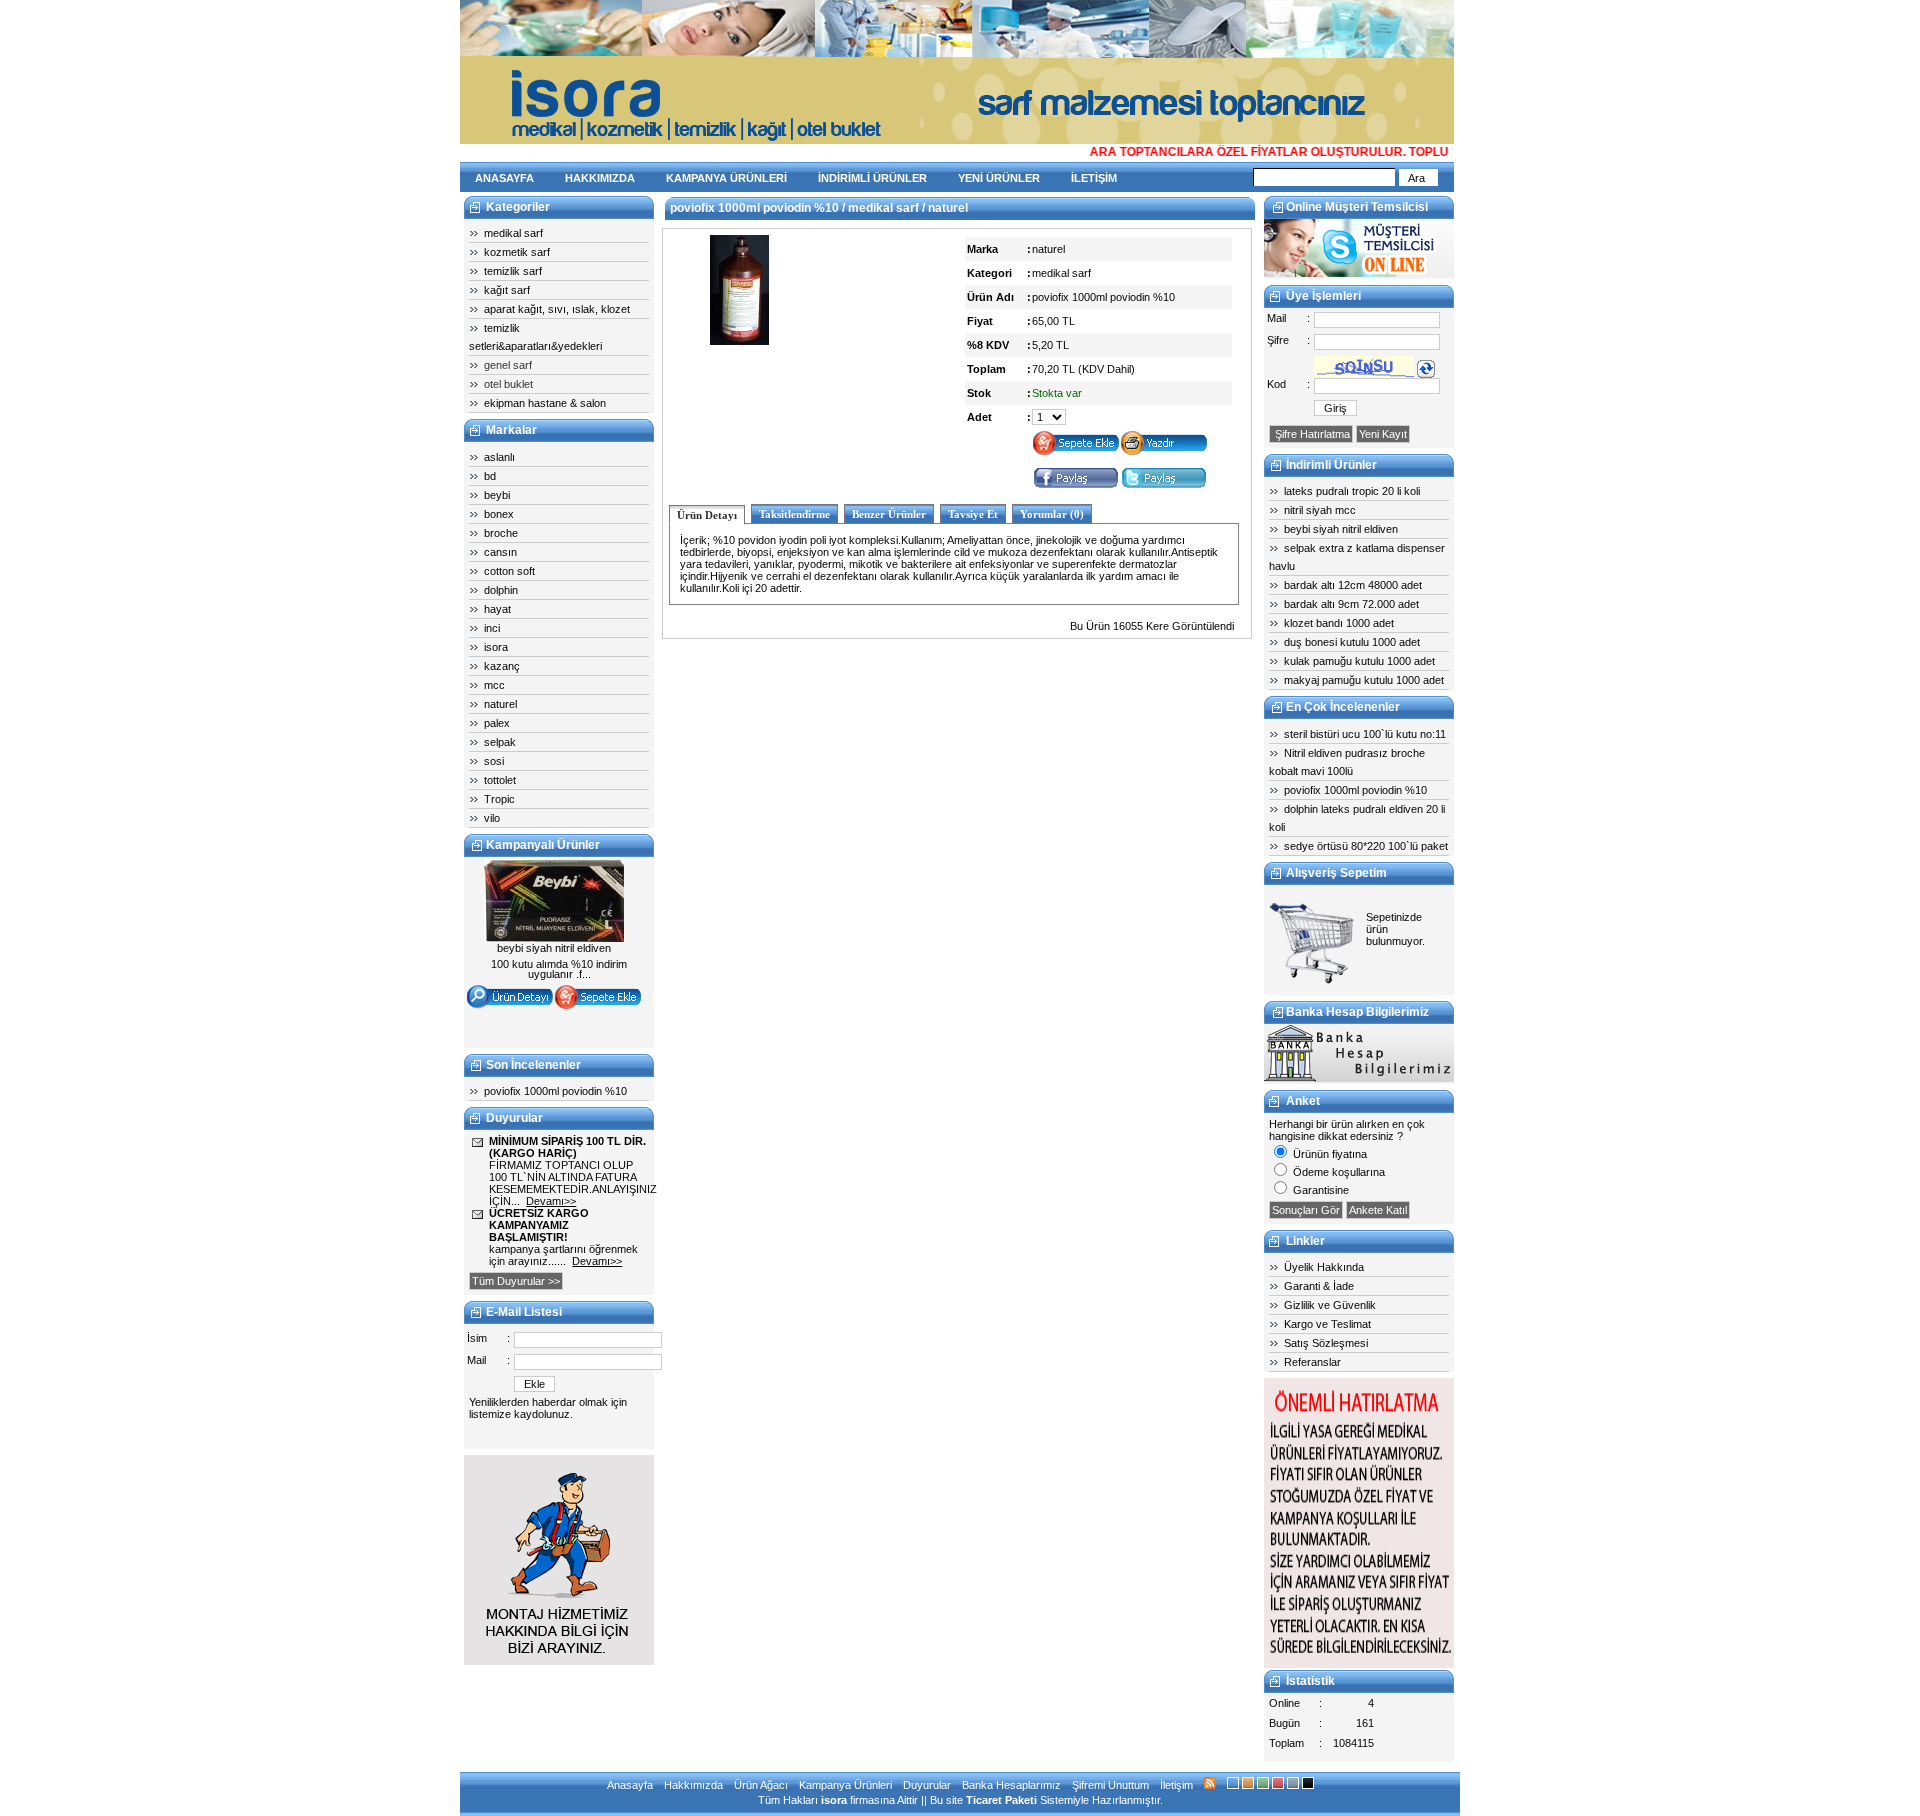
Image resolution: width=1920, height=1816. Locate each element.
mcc (494, 685)
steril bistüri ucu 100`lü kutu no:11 (1365, 734)
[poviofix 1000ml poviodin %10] (739, 341)
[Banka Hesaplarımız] (1359, 1078)
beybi (497, 495)
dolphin (501, 590)
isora (496, 647)
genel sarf (508, 365)
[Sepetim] (1314, 983)
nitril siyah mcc (1320, 510)
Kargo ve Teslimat (1327, 1324)
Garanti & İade (1319, 1286)
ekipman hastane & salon (545, 403)
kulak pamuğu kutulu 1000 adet (1359, 661)
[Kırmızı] (1278, 1785)
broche (501, 533)
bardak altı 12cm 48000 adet (1353, 585)
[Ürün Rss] (1210, 1785)
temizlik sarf (513, 271)
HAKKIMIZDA (600, 178)
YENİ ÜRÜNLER (999, 178)
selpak (500, 742)
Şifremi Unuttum (1110, 1785)
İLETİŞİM (1094, 178)
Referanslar (1312, 1362)
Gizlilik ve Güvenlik (1330, 1305)
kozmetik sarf (517, 252)
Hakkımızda (693, 1785)
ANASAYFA (504, 178)
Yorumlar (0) (1052, 514)
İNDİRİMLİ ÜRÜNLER (872, 178)
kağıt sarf (507, 290)
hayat (497, 609)
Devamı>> (551, 1201)
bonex (499, 514)
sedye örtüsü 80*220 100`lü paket (1366, 846)
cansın (500, 552)
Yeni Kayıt (1383, 434)
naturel (500, 704)
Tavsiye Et (973, 514)
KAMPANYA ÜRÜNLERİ (726, 178)
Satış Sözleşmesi (1326, 1343)
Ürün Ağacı (761, 1785)
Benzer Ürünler (889, 514)
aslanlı (499, 457)
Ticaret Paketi (1001, 1800)
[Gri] (1293, 1785)
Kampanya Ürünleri (845, 1785)
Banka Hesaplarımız (1011, 1785)
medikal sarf (513, 233)
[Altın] (1248, 1785)
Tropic (499, 799)
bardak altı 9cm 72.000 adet (1351, 604)
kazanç (502, 666)
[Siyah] (1308, 1785)
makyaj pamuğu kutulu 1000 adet (1364, 680)
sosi (494, 761)
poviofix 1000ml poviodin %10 (555, 1091)
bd (490, 476)
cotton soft (509, 571)
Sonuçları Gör (1306, 1210)
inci (492, 628)
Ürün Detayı (707, 515)
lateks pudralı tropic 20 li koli (1352, 491)
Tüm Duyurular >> (516, 1281)
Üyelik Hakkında (1324, 1267)
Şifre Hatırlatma (1311, 434)
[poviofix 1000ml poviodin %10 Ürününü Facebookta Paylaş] (1076, 486)
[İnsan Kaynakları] (1359, 1664)
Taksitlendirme (794, 514)
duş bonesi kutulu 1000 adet (1352, 642)
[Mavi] (1233, 1785)
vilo (492, 818)
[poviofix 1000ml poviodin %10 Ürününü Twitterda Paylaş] (1164, 486)
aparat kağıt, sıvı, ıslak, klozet (557, 309)
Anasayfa (630, 1785)
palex (497, 723)
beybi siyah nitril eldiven (1341, 529)
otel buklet (508, 384)
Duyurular (927, 1785)
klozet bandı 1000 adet (1339, 623)
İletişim (1176, 1785)
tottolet (500, 780)
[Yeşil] (1263, 1785)
